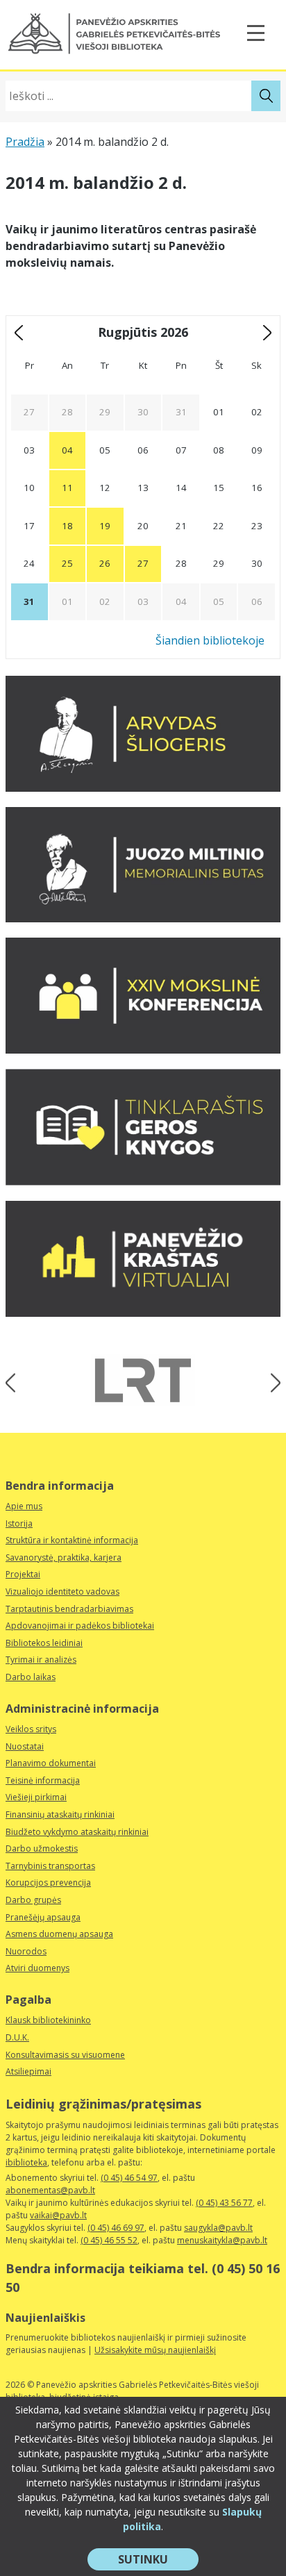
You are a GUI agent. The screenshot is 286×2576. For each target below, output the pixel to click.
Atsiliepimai (28, 2071)
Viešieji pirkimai (36, 1797)
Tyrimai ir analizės (41, 1660)
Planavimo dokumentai (51, 1763)
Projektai (23, 1574)
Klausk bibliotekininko (48, 2020)
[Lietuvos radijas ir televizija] (143, 1380)
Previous (15, 1382)
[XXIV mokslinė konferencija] (143, 1049)
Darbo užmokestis (42, 1848)
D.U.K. (17, 2037)
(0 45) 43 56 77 (224, 2203)
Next (271, 1382)
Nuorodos (26, 1951)
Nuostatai (25, 1746)
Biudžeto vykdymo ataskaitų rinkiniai (77, 1832)
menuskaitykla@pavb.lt (222, 2240)
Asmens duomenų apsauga (59, 1934)
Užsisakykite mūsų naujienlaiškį (155, 2350)
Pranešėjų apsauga (43, 1917)
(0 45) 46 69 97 (116, 2228)
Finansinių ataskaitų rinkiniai (60, 1814)
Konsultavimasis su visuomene (65, 2055)
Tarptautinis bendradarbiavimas (69, 1609)
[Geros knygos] (143, 1181)
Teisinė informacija (43, 1780)
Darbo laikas (31, 1677)
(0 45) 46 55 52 (109, 2240)
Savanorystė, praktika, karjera (64, 1557)
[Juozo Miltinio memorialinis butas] (143, 918)
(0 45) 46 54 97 (129, 2178)
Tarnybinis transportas (50, 1866)
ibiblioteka (26, 2162)
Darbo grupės (33, 1900)
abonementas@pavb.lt (50, 2190)
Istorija (19, 1523)
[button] (114, 34)
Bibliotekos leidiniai (44, 1643)
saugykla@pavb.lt (218, 2228)
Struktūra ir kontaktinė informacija (72, 1540)
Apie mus (24, 1506)
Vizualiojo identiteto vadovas (62, 1592)
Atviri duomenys (37, 1968)
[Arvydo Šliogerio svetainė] (143, 788)
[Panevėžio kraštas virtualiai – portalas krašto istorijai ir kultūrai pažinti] (143, 1313)
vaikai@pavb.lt (58, 2215)
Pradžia (25, 142)
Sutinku (158, 2561)
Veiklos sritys (31, 1729)
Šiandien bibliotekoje (210, 640)
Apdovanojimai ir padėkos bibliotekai (80, 1626)
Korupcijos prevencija (48, 1883)
